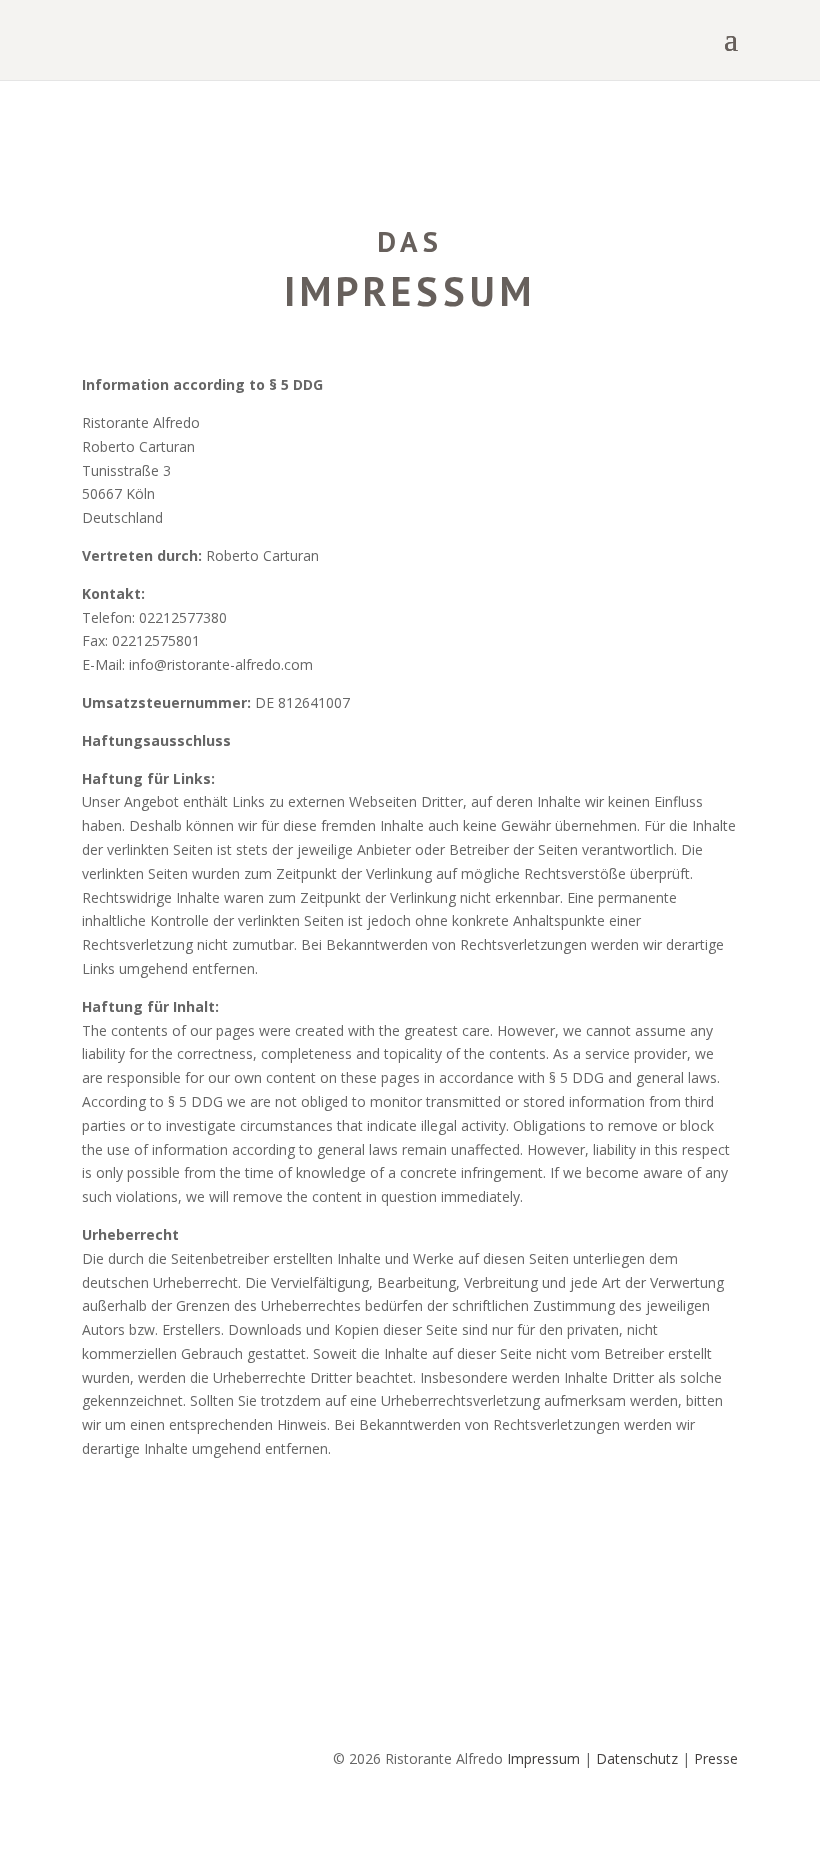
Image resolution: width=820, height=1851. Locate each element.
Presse (716, 1758)
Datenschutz (637, 1758)
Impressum (543, 1758)
